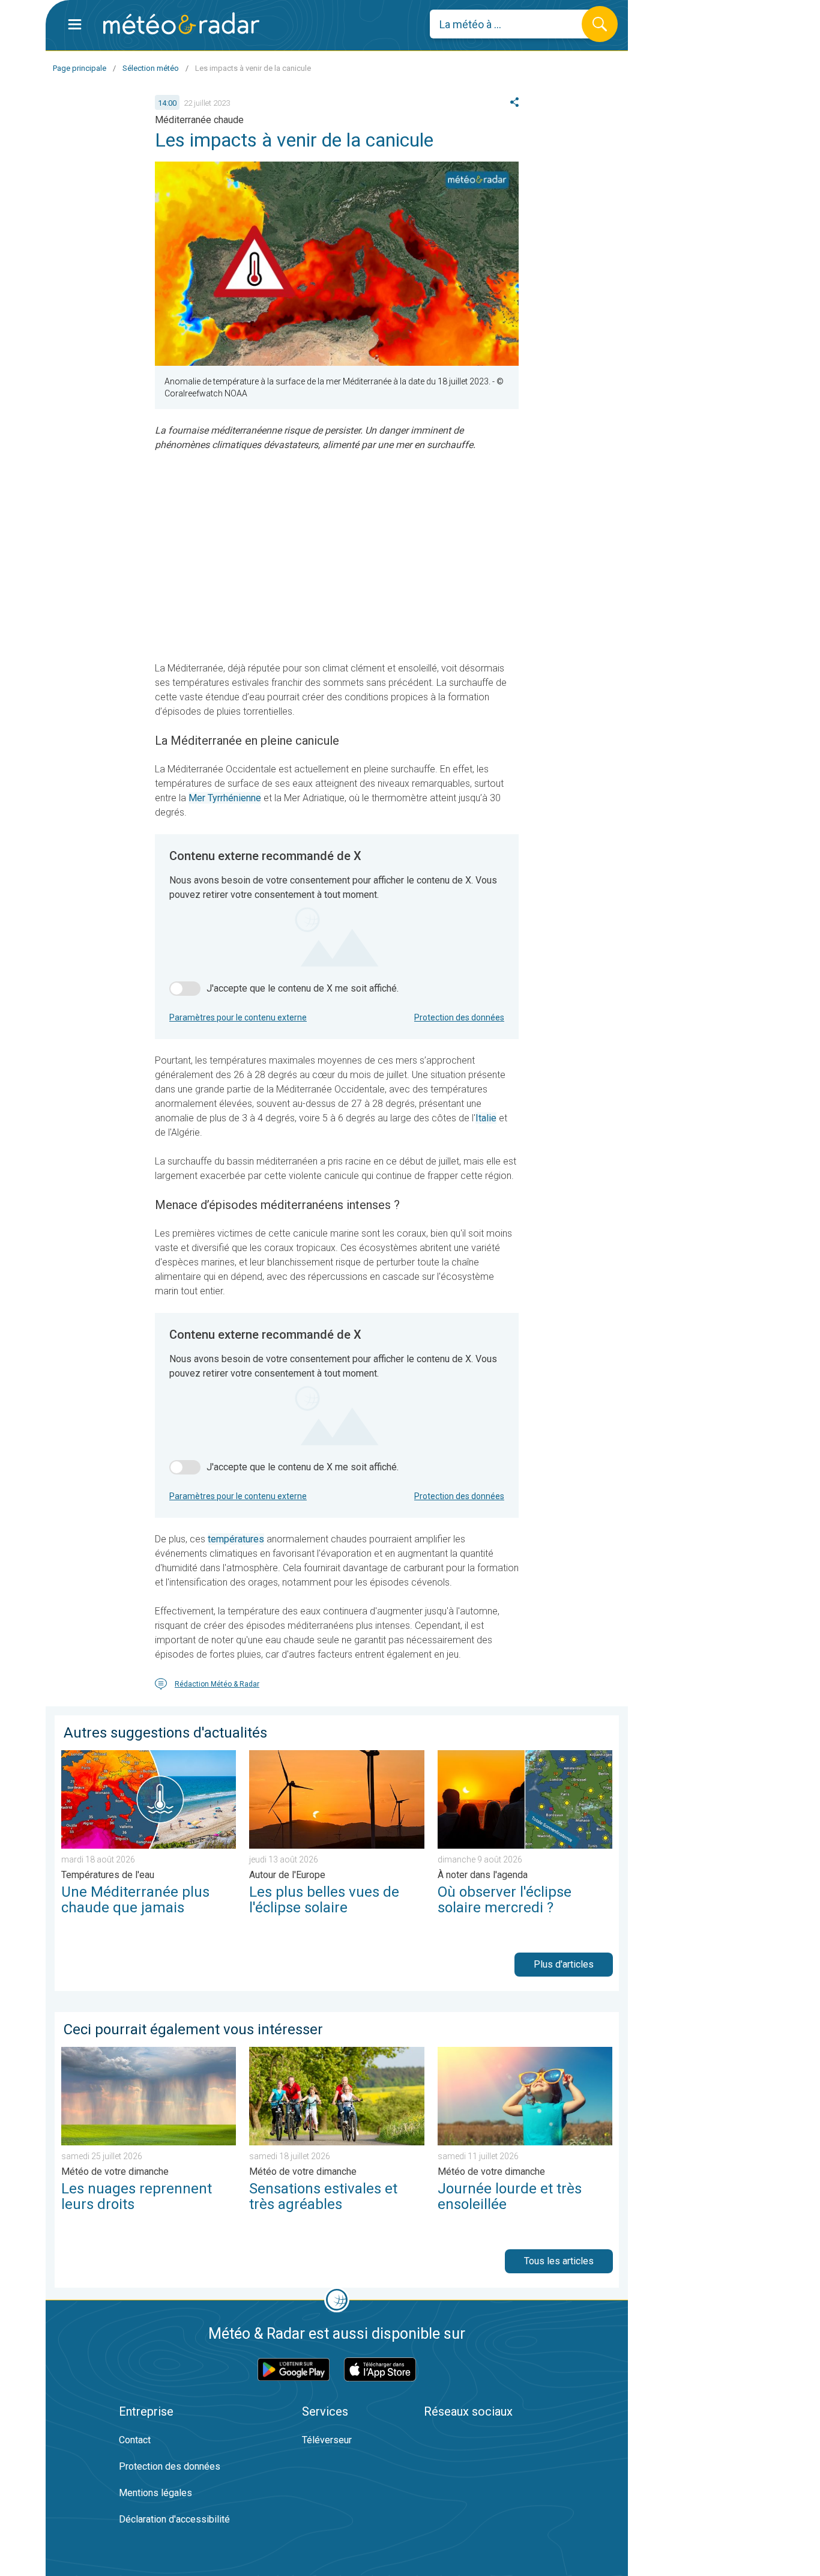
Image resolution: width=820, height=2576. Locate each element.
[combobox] (515, 24)
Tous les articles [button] (559, 2261)
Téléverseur (327, 2440)
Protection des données (459, 1017)
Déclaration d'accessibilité (174, 2519)
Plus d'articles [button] (564, 1964)
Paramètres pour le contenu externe (238, 1017)
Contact (135, 2440)
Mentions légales (155, 2493)
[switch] (185, 989)
